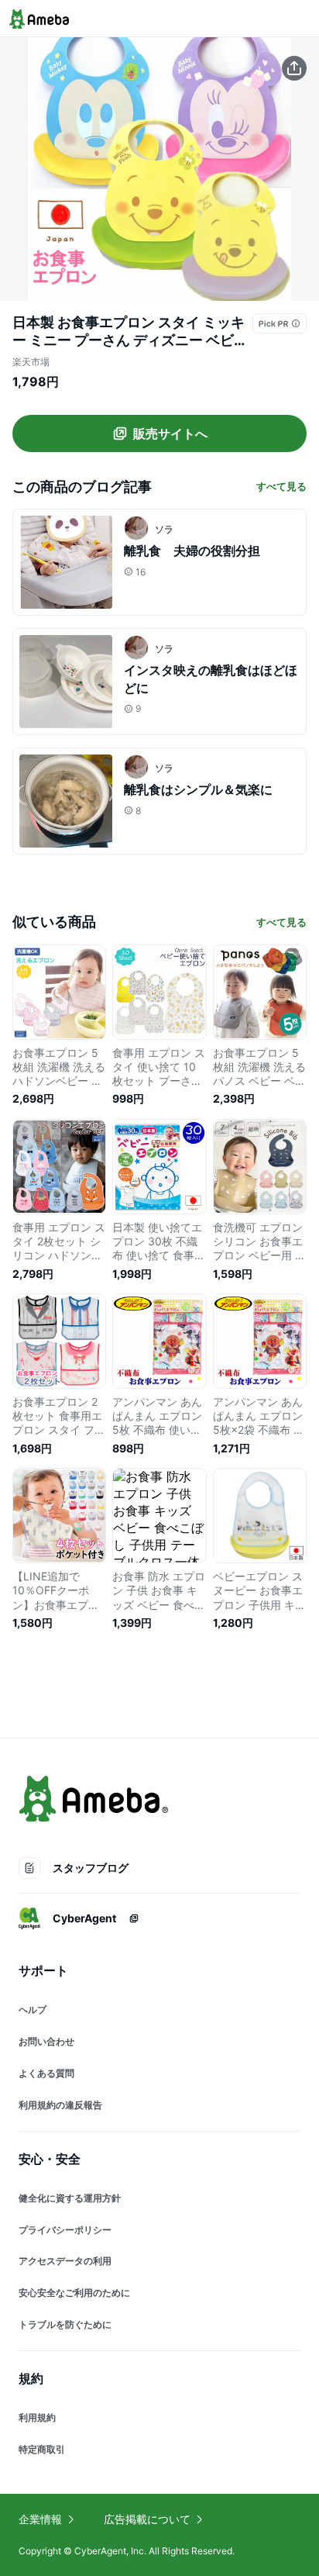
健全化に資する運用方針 (70, 2198)
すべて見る (281, 486)
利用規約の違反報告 (60, 2105)
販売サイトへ (170, 433)
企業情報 (40, 2519)
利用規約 (37, 2417)
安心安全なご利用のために (74, 2293)
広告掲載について (147, 2519)
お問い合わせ (46, 2041)
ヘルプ (33, 2010)
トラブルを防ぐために (65, 2324)
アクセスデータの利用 (65, 2261)
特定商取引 (42, 2449)
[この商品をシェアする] (294, 68)
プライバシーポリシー (65, 2230)
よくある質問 (46, 2073)
